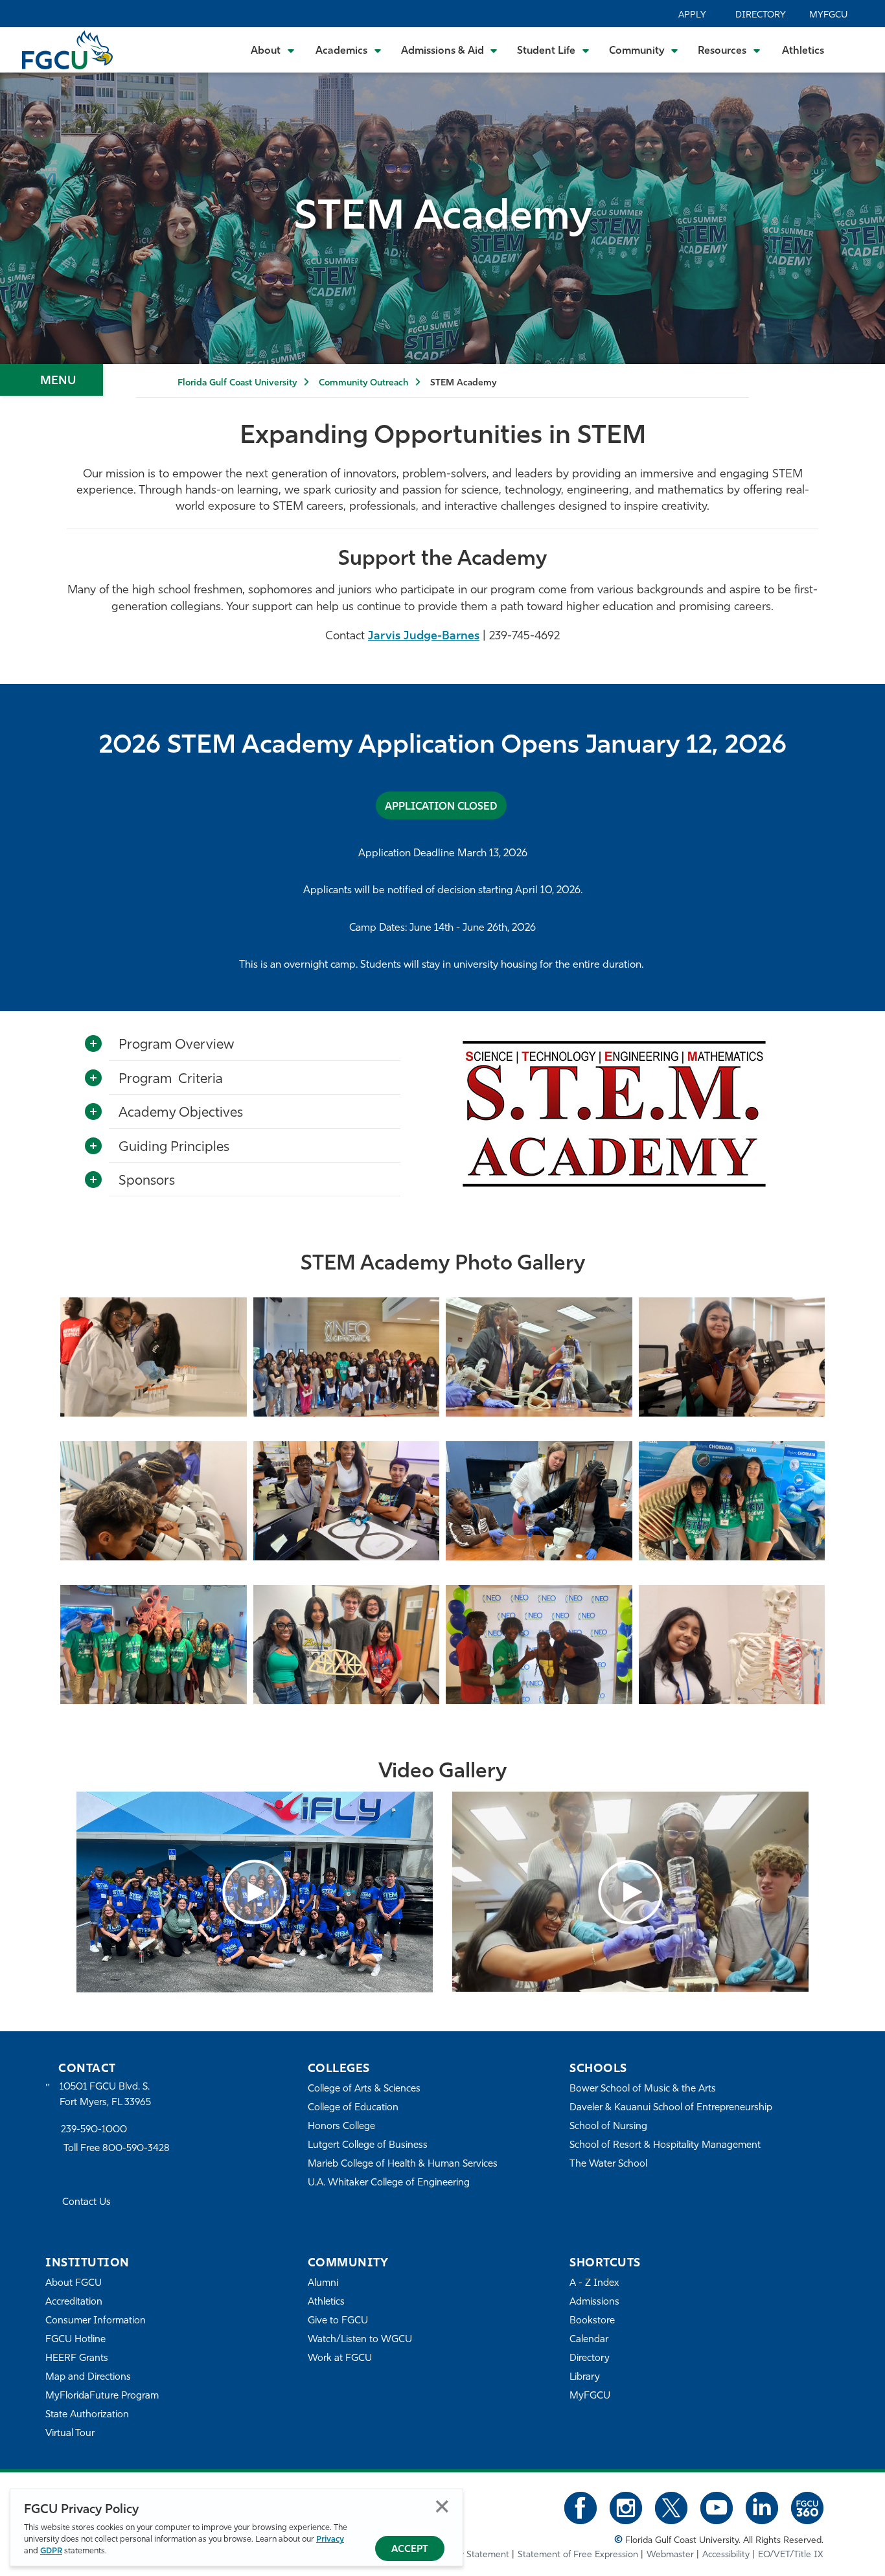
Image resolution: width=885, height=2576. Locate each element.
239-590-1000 (94, 2130)
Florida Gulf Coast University (237, 383)
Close (442, 2506)
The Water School (608, 2164)
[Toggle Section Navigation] (52, 380)
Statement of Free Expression (578, 2555)
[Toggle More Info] (93, 1044)
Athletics (803, 51)
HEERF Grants (77, 2359)
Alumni (323, 2284)
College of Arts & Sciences (364, 2089)
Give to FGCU (338, 2321)
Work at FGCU (340, 2359)
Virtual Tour (70, 2434)
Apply (692, 15)
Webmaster (670, 2555)
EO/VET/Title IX (791, 2555)
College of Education (353, 2108)
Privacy (330, 2539)
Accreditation (74, 2302)
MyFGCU (828, 15)
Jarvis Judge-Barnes (424, 637)
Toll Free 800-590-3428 (117, 2149)
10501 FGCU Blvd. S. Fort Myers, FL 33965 (105, 2095)
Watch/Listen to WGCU (360, 2340)
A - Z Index (594, 2284)
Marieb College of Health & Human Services (403, 2164)
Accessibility (726, 2555)
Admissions (594, 2302)
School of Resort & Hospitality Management (665, 2146)
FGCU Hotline (75, 2340)
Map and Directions (88, 2377)
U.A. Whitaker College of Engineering (389, 2183)
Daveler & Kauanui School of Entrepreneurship (671, 2108)
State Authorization (87, 2415)
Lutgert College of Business (368, 2146)
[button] (255, 1892)
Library (585, 2377)
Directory (761, 15)
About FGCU (74, 2284)
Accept (410, 2550)
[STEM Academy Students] (154, 1372)
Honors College (341, 2127)
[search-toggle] (857, 50)
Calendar (589, 2340)
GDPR (51, 2551)
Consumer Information (96, 2321)
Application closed (441, 807)
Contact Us (86, 2203)
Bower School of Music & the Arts (643, 2089)
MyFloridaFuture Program (102, 2396)
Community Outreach (363, 383)
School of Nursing (608, 2127)
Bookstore (592, 2321)
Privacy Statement (472, 2555)
